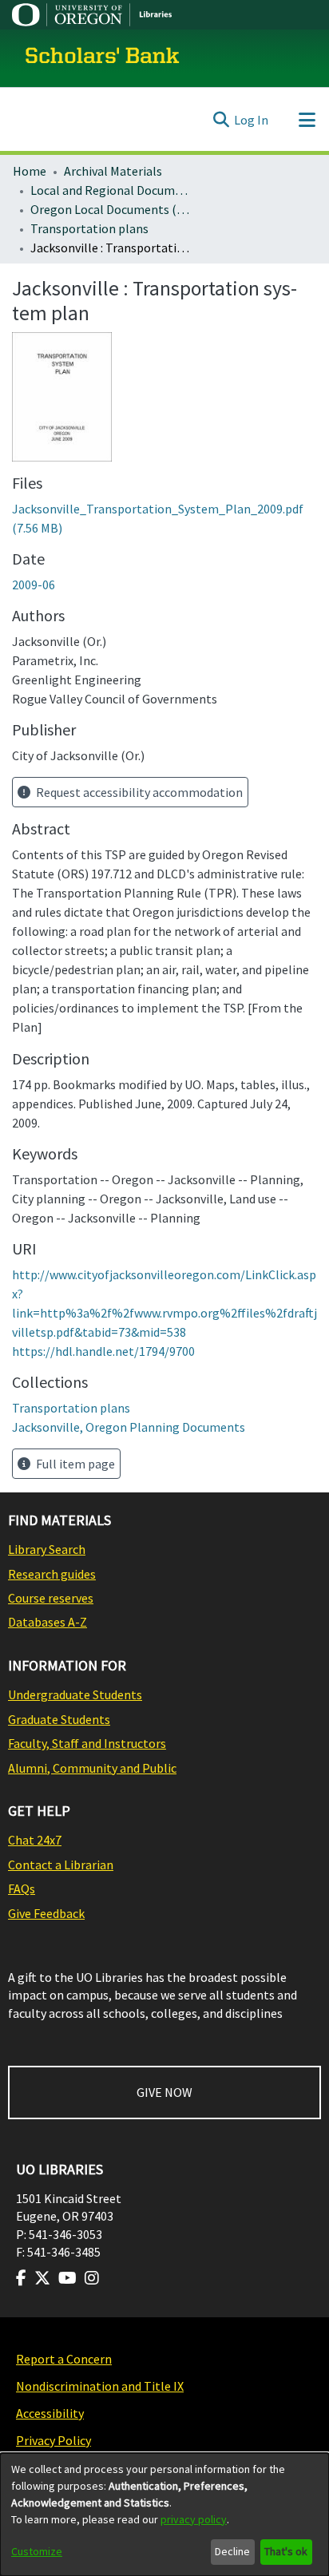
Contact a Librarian (61, 1865)
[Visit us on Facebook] (21, 2278)
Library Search (47, 1549)
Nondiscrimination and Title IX (100, 2386)
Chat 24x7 (35, 1840)
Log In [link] (251, 120)
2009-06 (34, 585)
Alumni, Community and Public (92, 1768)
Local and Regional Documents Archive (110, 190)
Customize (37, 2551)
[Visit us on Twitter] (42, 2278)
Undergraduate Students (75, 1694)
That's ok (286, 2551)
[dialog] (164, 2515)
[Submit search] (221, 120)
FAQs (22, 1888)
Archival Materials (113, 171)
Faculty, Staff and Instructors (87, 1743)
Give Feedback (46, 1913)
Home (30, 171)
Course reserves (51, 1598)
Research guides (52, 1574)
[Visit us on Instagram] (92, 2278)
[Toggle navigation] (307, 120)
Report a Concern (64, 2359)
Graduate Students (59, 1719)
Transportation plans (89, 228)
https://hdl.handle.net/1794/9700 (103, 1351)
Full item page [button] (74, 1464)
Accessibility (50, 2413)
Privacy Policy (54, 2440)
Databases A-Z (48, 1622)
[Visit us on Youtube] (67, 2278)
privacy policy (194, 2519)
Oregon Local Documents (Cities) (110, 209)
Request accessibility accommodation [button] (138, 792)
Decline (232, 2551)
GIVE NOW (164, 2092)
